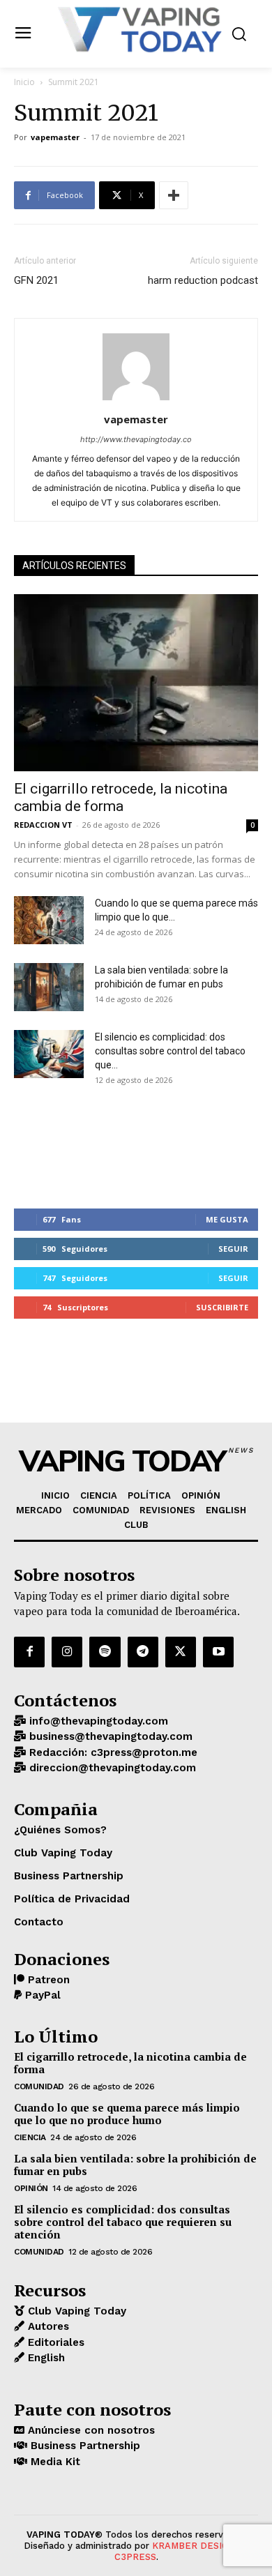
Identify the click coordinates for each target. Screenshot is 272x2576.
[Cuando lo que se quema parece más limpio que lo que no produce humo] (49, 920)
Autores (47, 2326)
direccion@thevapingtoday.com (111, 1768)
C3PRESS (135, 2557)
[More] (174, 195)
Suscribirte (222, 1307)
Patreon (47, 1980)
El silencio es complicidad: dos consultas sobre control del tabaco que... (170, 1051)
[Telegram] (143, 1652)
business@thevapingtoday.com (109, 1736)
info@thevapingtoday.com (97, 1721)
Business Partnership (84, 2446)
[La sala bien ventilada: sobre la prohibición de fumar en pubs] (49, 987)
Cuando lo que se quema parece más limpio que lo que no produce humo (127, 2114)
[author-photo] (136, 400)
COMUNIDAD (39, 2086)
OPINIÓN (31, 2188)
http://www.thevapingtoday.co (136, 439)
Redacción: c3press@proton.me (112, 1752)
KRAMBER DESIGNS (196, 2546)
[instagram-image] (55, 1145)
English (45, 2358)
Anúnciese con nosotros (90, 2430)
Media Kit (54, 2462)
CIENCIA (30, 2137)
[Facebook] (29, 1652)
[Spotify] (105, 1652)
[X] (181, 1652)
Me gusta (227, 1219)
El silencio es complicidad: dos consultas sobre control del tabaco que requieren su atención (123, 2222)
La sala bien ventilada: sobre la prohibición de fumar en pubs (135, 2165)
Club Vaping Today (75, 2311)
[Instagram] (67, 1652)
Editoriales (54, 2342)
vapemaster (55, 137)
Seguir (233, 1249)
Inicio (24, 82)
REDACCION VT (43, 825)
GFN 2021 (36, 280)
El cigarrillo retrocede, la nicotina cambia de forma (121, 797)
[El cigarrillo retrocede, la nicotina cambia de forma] (136, 683)
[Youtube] (218, 1652)
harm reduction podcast (203, 280)
